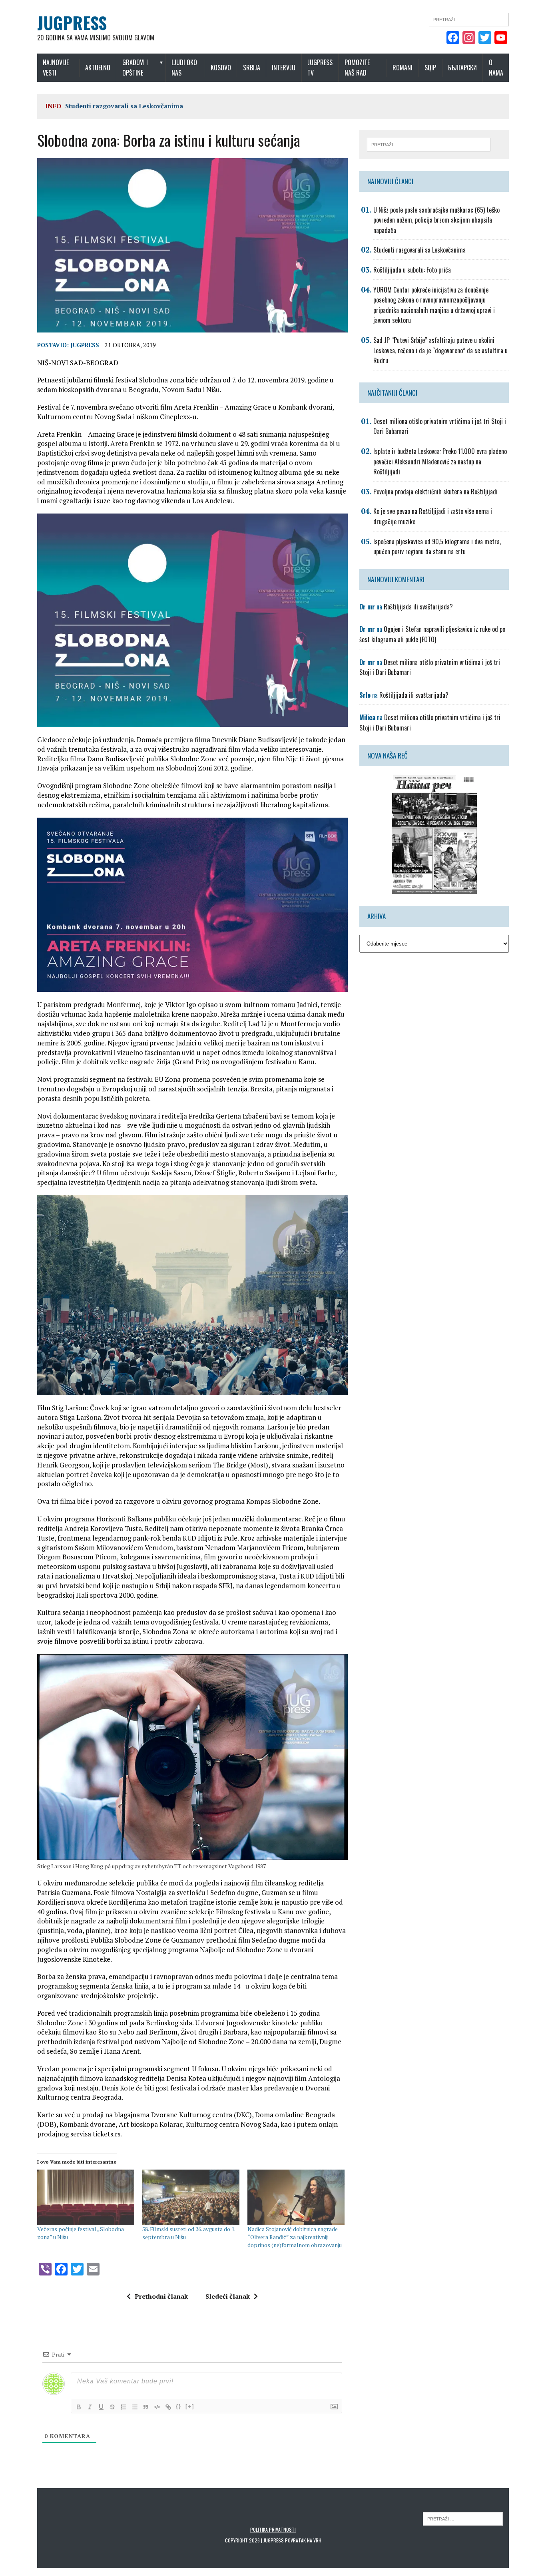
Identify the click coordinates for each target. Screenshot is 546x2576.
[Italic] (90, 2407)
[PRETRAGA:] (463, 2518)
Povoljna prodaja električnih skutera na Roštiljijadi (435, 492)
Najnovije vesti (56, 68)
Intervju (284, 68)
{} (179, 2406)
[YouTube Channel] (501, 38)
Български (462, 68)
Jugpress (85, 345)
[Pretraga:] (469, 19)
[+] (190, 2406)
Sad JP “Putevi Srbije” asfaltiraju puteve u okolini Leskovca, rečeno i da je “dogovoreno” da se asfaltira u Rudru (440, 350)
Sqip (430, 68)
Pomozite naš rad (357, 68)
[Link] (168, 2407)
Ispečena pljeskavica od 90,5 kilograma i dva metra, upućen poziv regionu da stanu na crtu (437, 547)
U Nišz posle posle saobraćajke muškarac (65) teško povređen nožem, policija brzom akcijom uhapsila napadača (436, 220)
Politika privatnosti (273, 2529)
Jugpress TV (320, 68)
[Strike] (112, 2407)
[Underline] (101, 2407)
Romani (403, 68)
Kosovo (221, 68)
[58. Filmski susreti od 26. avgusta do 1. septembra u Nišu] (191, 2197)
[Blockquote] (146, 2407)
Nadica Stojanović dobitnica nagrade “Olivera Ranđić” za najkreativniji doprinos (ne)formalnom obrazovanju (295, 2237)
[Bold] (79, 2407)
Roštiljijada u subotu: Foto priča (412, 270)
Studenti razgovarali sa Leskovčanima (124, 106)
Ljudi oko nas (184, 68)
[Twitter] (485, 38)
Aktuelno (98, 68)
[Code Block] (157, 2407)
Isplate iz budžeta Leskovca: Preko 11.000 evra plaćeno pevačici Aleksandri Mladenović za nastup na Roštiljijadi (440, 461)
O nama (496, 68)
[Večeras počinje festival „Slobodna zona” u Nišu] (86, 2197)
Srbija (252, 68)
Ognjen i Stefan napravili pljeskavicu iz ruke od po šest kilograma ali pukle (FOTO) (432, 634)
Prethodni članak (161, 2296)
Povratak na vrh (303, 2540)
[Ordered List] (124, 2407)
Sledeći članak (228, 2296)
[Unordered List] (135, 2407)
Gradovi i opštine (135, 68)
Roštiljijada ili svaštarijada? (418, 607)
